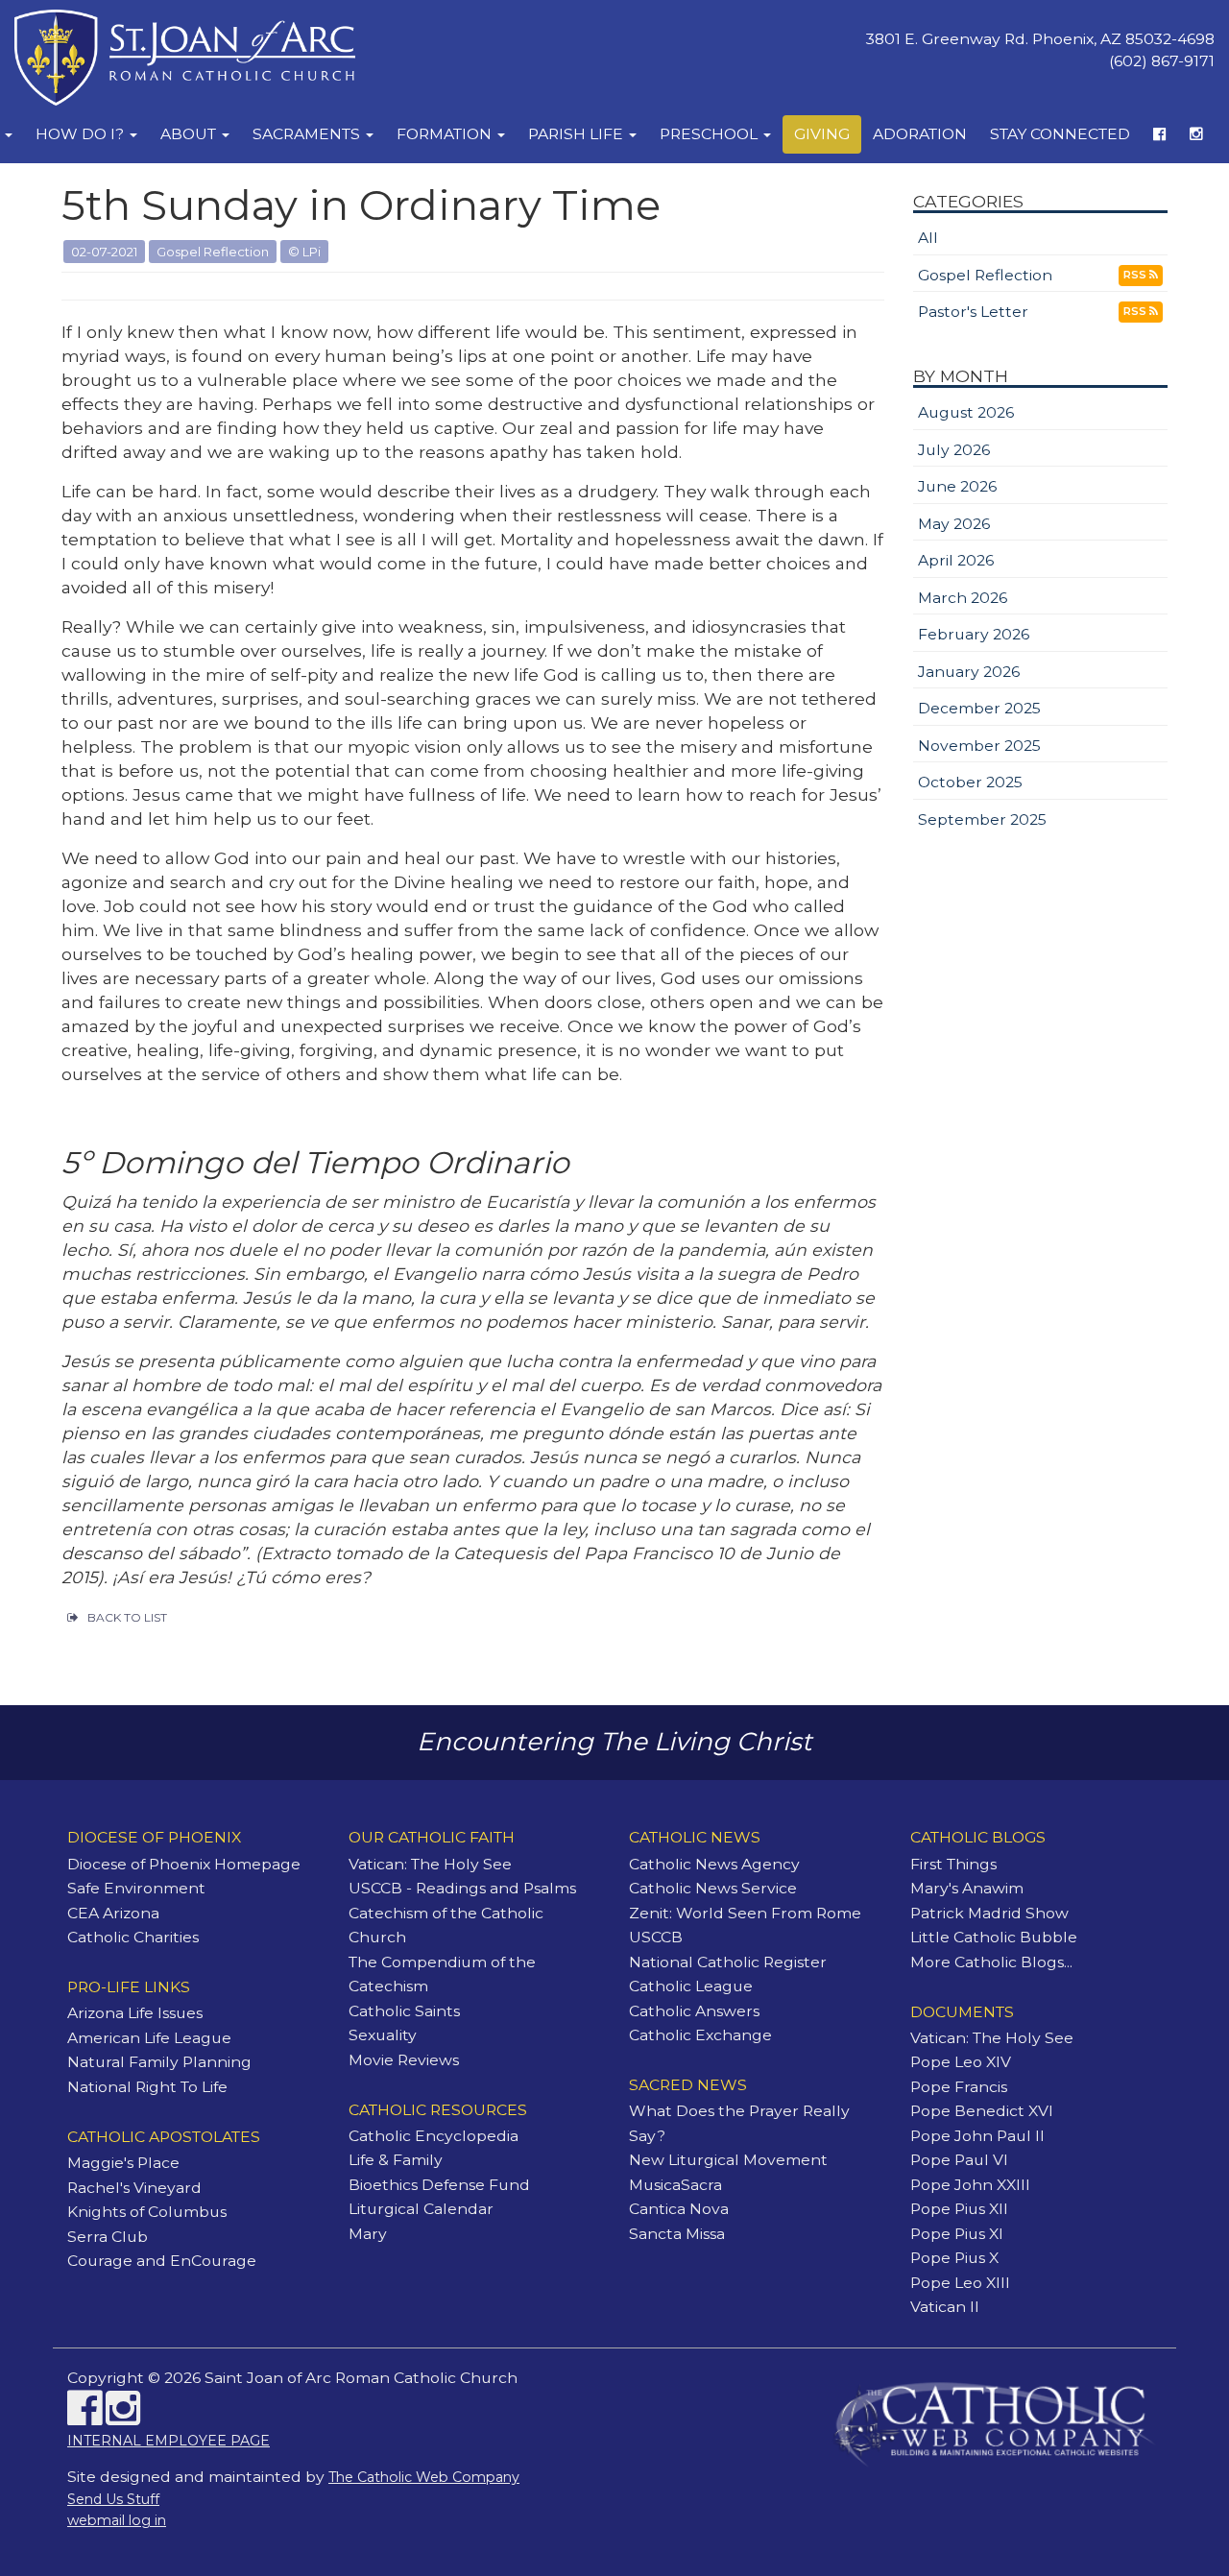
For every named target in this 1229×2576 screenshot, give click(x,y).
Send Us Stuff (113, 2499)
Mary (368, 2234)
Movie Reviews (404, 2060)
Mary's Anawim (967, 1888)
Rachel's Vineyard (134, 2188)
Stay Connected (1060, 134)
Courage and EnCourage (162, 2261)
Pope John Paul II (977, 2136)
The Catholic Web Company (424, 2477)
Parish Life (578, 134)
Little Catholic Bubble (994, 1937)
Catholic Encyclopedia (434, 2136)
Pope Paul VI (959, 2160)
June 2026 (957, 486)
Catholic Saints (404, 2011)
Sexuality (383, 2035)
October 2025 (970, 782)
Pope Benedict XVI (982, 2111)
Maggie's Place (123, 2163)
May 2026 (954, 524)
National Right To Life (147, 2087)
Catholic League (691, 1986)
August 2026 (966, 412)
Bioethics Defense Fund (439, 2185)
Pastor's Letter (973, 312)
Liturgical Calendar (421, 2209)
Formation (446, 134)
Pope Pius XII (959, 2209)
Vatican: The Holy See (430, 1864)
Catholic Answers (694, 2011)
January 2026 (969, 672)
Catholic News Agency (714, 1864)
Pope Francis (959, 2087)
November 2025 (979, 746)
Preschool (711, 134)
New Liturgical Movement (728, 2160)
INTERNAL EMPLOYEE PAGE (169, 2441)
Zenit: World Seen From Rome (745, 1913)
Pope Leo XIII (960, 2283)
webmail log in (117, 2520)
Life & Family (396, 2160)
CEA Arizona (113, 1913)
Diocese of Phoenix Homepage (184, 1864)
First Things (953, 1864)
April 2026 (956, 560)
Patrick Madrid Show (989, 1913)
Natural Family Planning (159, 2062)
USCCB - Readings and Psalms (462, 1888)
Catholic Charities (133, 1937)
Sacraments (308, 134)
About (190, 134)
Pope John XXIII (970, 2185)
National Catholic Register (728, 1962)
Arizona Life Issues (135, 2013)
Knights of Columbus (147, 2212)
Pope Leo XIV (961, 2062)
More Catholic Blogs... (991, 1962)
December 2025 (979, 708)
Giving (822, 134)
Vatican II (945, 2307)
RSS (1136, 275)
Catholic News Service (713, 1888)
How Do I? (82, 134)
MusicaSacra (675, 2185)
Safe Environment (136, 1888)
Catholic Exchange (700, 2035)
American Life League (149, 2038)
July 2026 (954, 450)
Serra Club (108, 2237)
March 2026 (963, 598)
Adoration (920, 134)
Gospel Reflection (985, 275)
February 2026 (974, 634)
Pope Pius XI (957, 2234)
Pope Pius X (954, 2258)
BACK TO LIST (127, 1617)
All (928, 238)
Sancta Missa (677, 2234)
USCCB (656, 1937)
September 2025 (982, 819)
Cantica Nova (679, 2209)
